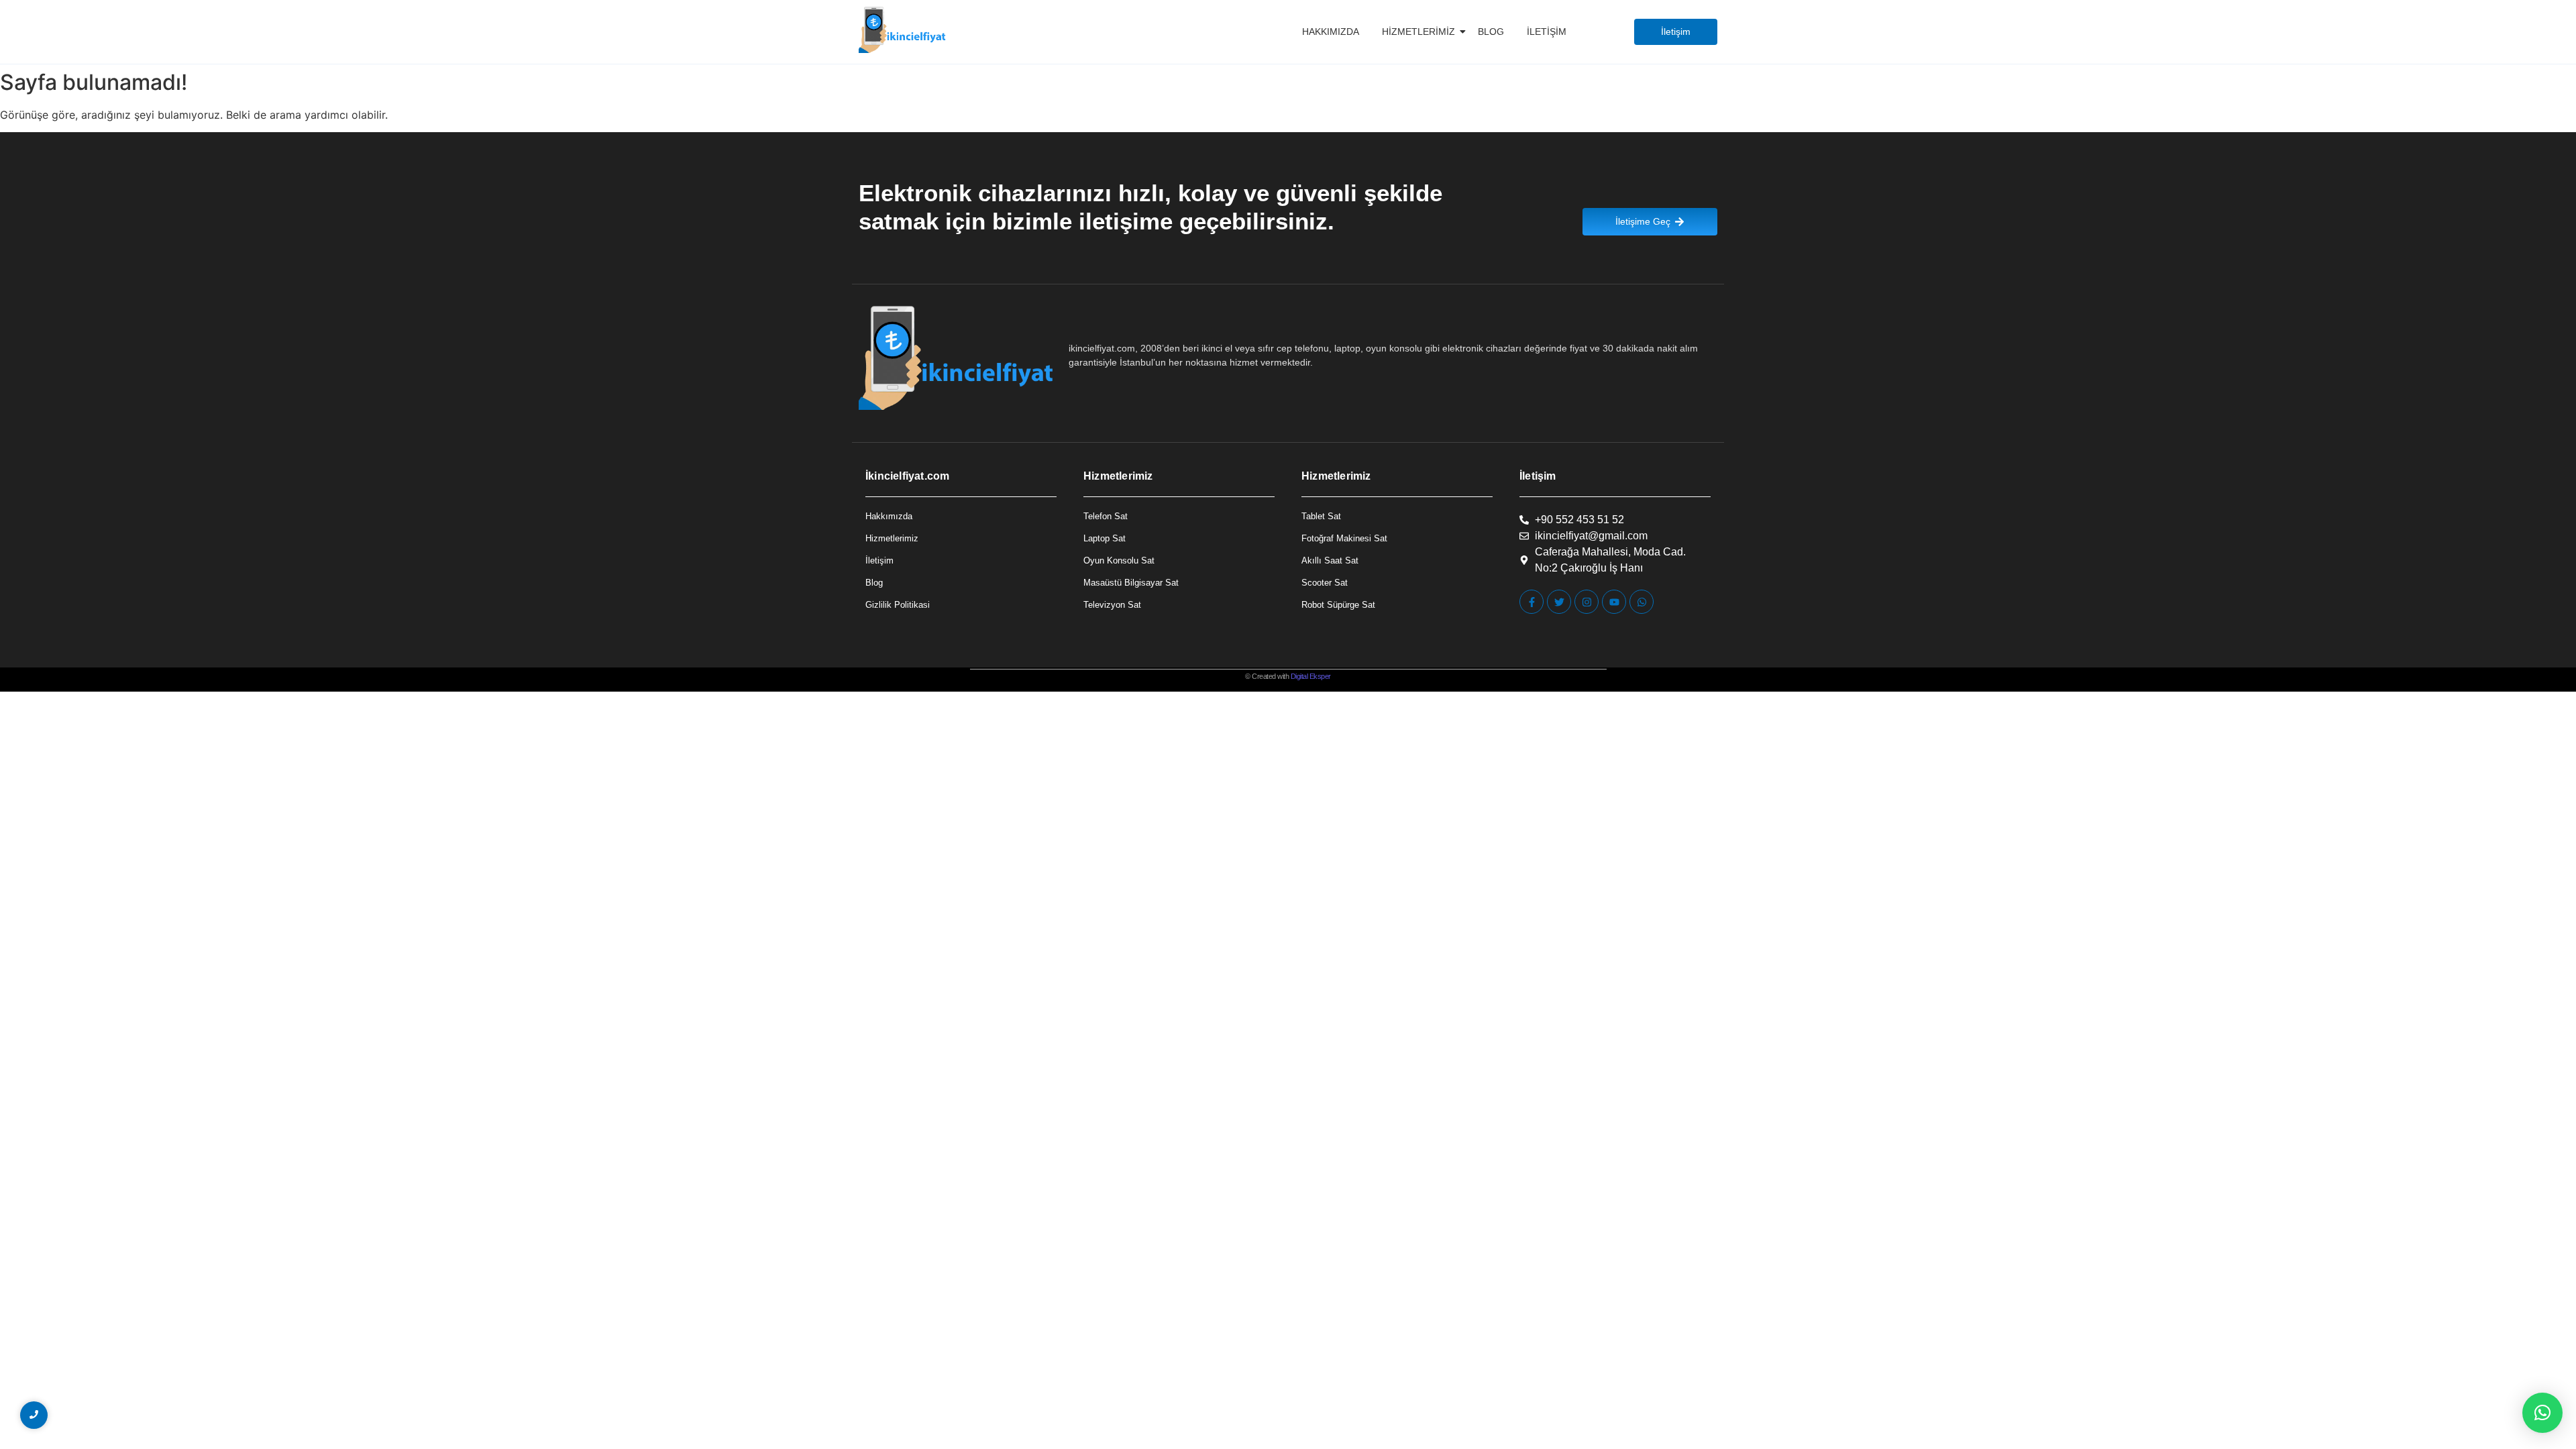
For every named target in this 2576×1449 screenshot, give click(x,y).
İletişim (1547, 32)
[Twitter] (1559, 602)
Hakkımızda (1331, 32)
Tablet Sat (1321, 516)
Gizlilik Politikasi (898, 605)
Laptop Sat (1105, 538)
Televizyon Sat (1112, 605)
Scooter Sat (1325, 583)
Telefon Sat (1106, 516)
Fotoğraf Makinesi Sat (1344, 538)
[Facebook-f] (1532, 602)
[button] (2542, 1413)
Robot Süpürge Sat (1338, 605)
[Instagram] (1587, 602)
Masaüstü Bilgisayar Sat (1131, 583)
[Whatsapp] (1642, 602)
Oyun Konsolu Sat (1119, 560)
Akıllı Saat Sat (1330, 560)
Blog (1491, 32)
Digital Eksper (1311, 676)
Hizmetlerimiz (1418, 32)
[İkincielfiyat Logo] (903, 30)
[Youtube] (1614, 602)
